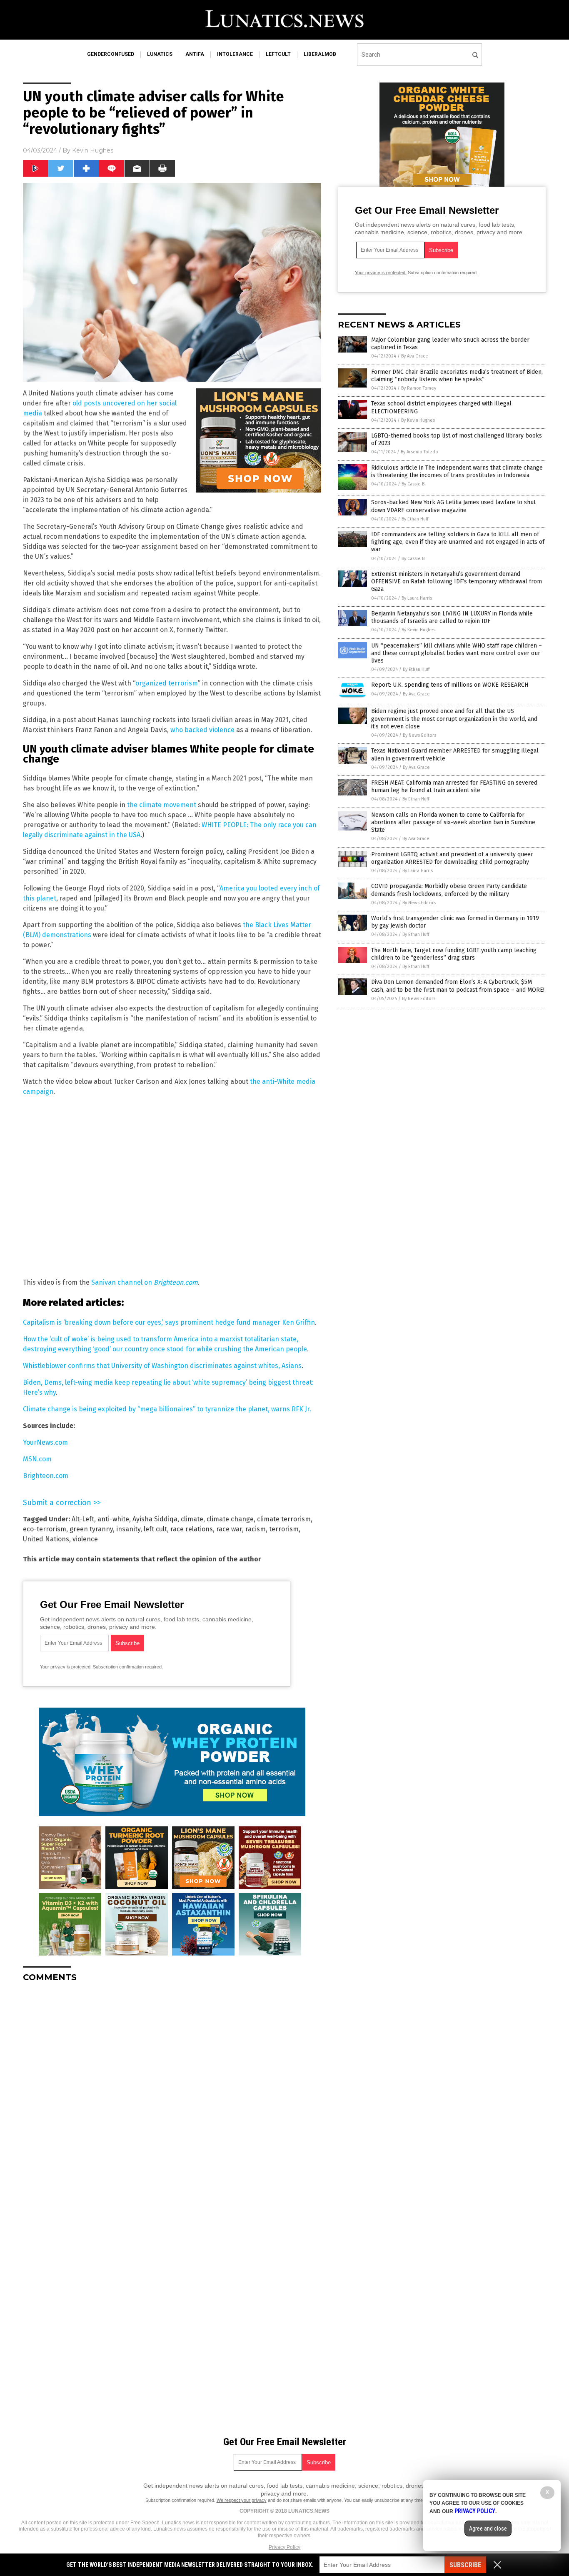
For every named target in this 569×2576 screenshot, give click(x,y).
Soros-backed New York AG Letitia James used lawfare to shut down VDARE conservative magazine (453, 506)
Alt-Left (83, 1519)
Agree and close (488, 2528)
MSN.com (37, 1459)
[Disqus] (172, 2093)
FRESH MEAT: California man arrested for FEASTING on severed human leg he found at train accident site (454, 787)
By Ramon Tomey (419, 388)
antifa (195, 54)
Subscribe (465, 2565)
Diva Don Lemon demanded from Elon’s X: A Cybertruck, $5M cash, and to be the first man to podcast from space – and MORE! (458, 986)
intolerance (235, 54)
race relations (192, 1529)
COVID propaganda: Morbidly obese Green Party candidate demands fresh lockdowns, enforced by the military (449, 890)
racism (256, 1529)
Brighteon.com (46, 1476)
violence (85, 1539)
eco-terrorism (45, 1529)
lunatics (160, 54)
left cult (155, 1529)
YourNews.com (45, 1442)
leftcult (278, 54)
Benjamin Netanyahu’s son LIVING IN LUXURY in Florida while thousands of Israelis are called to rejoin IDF (452, 617)
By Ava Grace (415, 356)
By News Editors (419, 735)
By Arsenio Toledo (419, 452)
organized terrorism (167, 683)
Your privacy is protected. (66, 1667)
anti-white (113, 1519)
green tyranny (91, 1529)
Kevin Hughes (93, 150)
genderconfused (111, 54)
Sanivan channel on (145, 1282)
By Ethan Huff (415, 519)
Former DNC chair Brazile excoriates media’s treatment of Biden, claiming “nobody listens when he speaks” (457, 376)
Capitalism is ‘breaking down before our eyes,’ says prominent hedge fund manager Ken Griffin (169, 1322)
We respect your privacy (242, 2500)
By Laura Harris (417, 598)
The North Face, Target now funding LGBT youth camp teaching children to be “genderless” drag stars (454, 954)
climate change (230, 1519)
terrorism (284, 1529)
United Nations (46, 1539)
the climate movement (162, 805)
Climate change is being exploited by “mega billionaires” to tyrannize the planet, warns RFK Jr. (167, 1409)
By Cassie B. (414, 484)
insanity (128, 1529)
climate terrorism (284, 1519)
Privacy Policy (284, 2547)
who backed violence (202, 730)
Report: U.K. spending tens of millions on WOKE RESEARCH (450, 685)
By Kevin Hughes (418, 420)
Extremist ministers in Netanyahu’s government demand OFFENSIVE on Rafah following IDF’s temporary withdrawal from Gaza (457, 581)
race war (229, 1529)
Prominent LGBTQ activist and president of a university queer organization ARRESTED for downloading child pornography (452, 858)
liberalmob (320, 54)
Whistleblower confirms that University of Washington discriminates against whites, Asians (162, 1366)
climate (192, 1519)
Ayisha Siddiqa (155, 1519)
